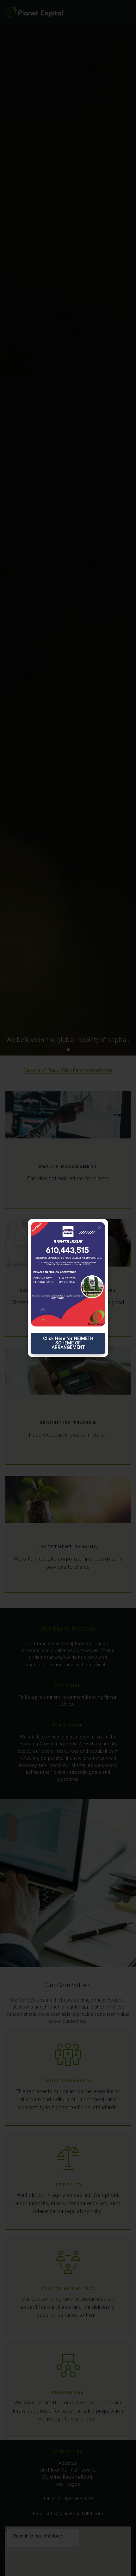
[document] (68, 1288)
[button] (99, 1228)
